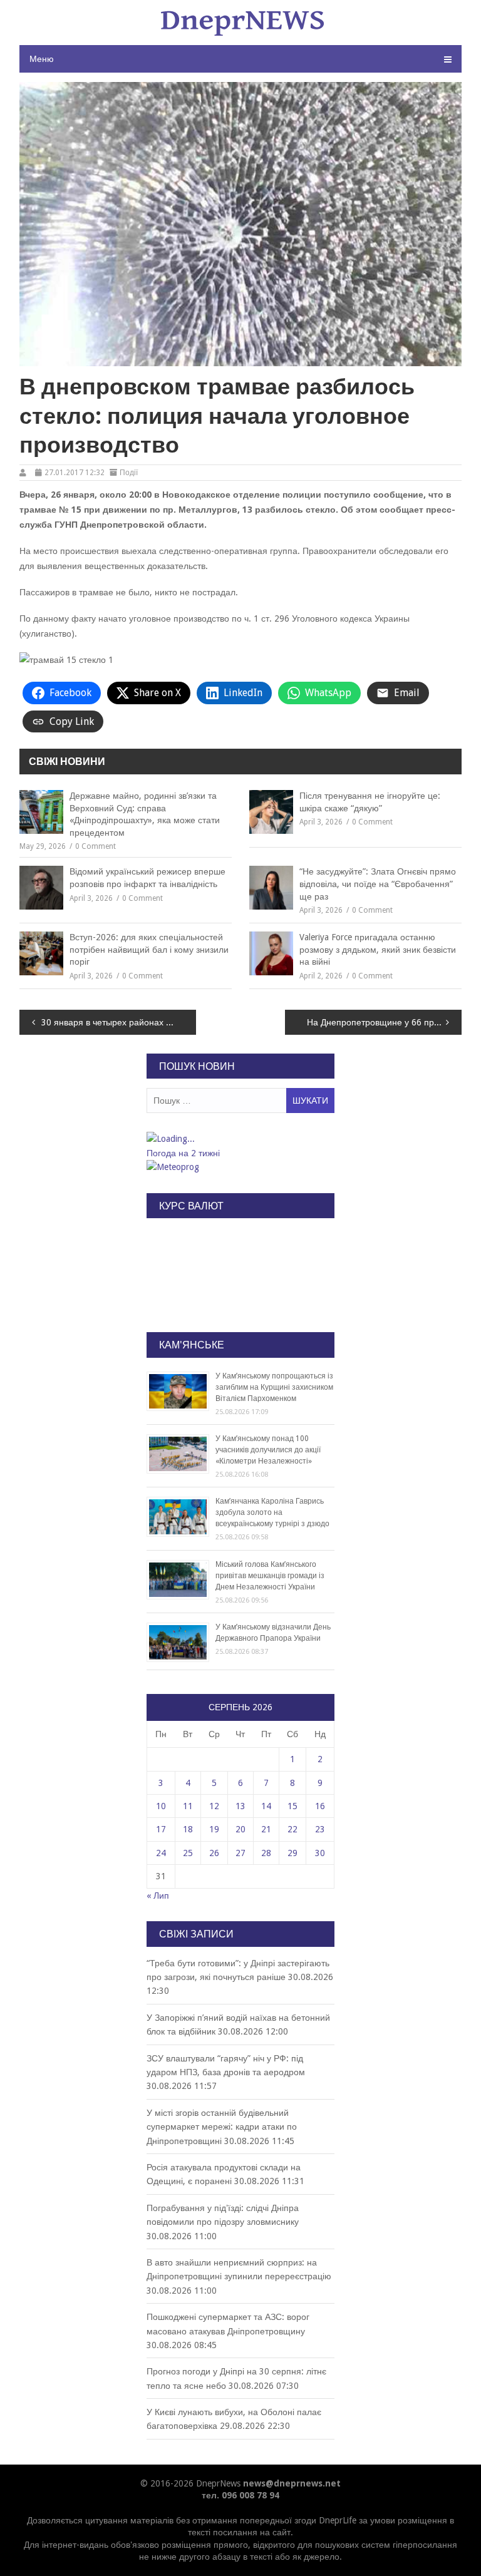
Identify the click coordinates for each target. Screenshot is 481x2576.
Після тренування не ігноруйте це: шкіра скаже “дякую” (370, 802)
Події (129, 473)
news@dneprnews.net (292, 2483)
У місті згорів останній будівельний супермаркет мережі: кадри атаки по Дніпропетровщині (222, 2127)
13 (240, 1806)
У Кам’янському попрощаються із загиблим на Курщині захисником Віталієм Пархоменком (274, 1387)
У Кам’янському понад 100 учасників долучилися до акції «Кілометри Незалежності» (268, 1450)
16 (320, 1806)
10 (161, 1806)
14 (266, 1806)
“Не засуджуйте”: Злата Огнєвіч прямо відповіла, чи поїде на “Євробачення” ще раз (378, 884)
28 (266, 1853)
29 (292, 1853)
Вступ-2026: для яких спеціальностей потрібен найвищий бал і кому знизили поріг (149, 949)
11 (188, 1806)
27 (240, 1853)
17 (161, 1829)
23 (320, 1829)
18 (188, 1829)
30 (320, 1853)
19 (214, 1829)
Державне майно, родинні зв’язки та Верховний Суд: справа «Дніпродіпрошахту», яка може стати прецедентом (145, 814)
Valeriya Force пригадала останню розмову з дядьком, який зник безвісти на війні (378, 949)
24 (161, 1853)
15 (292, 1806)
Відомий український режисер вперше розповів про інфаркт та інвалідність (147, 878)
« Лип (158, 1896)
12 (214, 1806)
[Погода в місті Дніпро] (240, 1139)
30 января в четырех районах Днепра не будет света (119, 1022)
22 (292, 1829)
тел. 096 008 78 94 (240, 2495)
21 (266, 1829)
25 (188, 1853)
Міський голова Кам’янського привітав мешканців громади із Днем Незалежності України (270, 1576)
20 (240, 1829)
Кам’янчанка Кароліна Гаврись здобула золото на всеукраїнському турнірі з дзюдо (272, 1512)
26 (214, 1853)
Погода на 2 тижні (183, 1153)
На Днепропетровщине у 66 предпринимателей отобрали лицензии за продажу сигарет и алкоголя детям (385, 1022)
